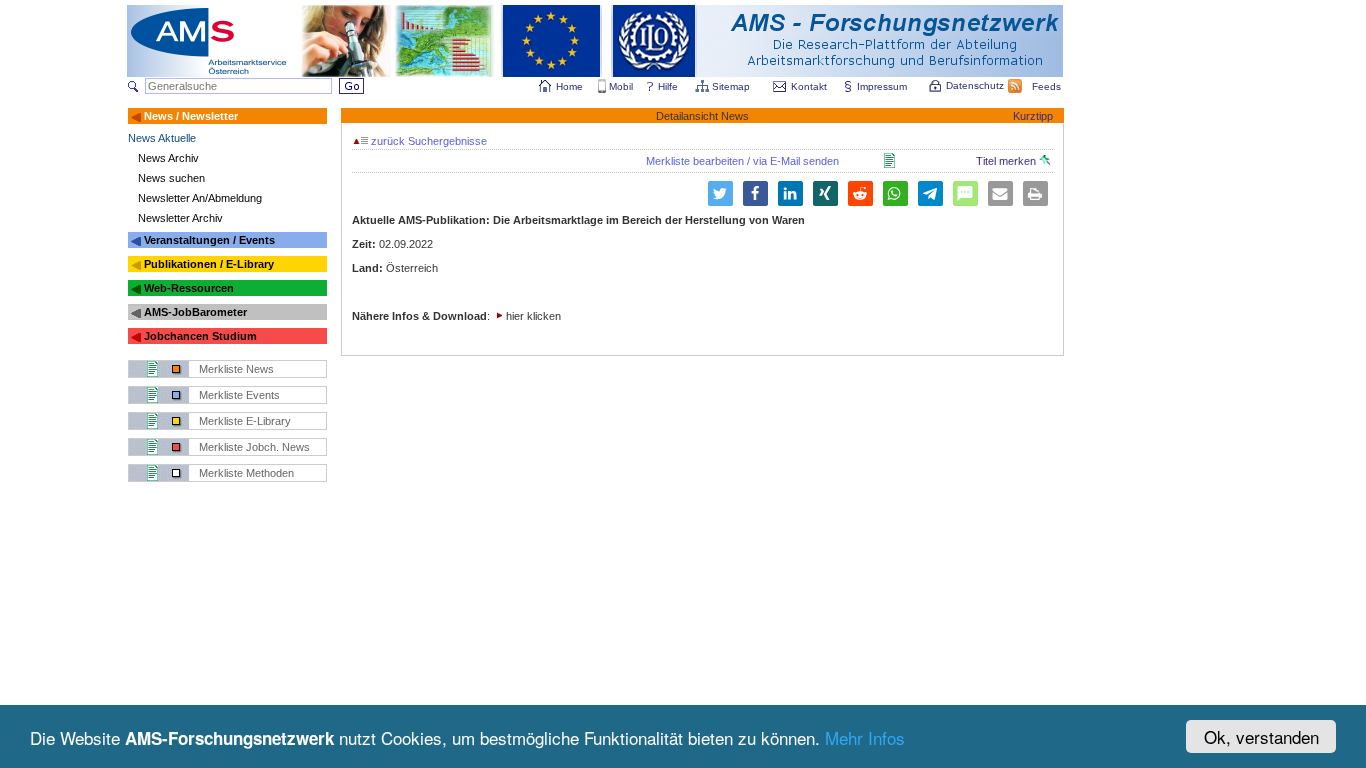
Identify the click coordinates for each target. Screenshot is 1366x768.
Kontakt (809, 86)
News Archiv (168, 158)
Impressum (882, 86)
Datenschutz (975, 85)
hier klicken (533, 316)
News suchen (171, 178)
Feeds (1046, 86)
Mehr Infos (865, 737)
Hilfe (668, 86)
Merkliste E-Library (245, 421)
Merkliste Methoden (246, 473)
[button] (720, 193)
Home (569, 86)
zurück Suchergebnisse (427, 141)
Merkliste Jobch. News (254, 447)
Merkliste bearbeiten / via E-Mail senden (742, 161)
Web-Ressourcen (189, 288)
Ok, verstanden (1261, 736)
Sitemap (731, 86)
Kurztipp (1033, 116)
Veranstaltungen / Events (209, 240)
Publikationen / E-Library (209, 264)
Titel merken (1007, 161)
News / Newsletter (191, 116)
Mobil (621, 86)
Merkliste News (236, 369)
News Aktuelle (162, 138)
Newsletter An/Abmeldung (200, 198)
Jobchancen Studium (200, 336)
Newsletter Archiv (180, 218)
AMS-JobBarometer (195, 312)
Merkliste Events (239, 395)
